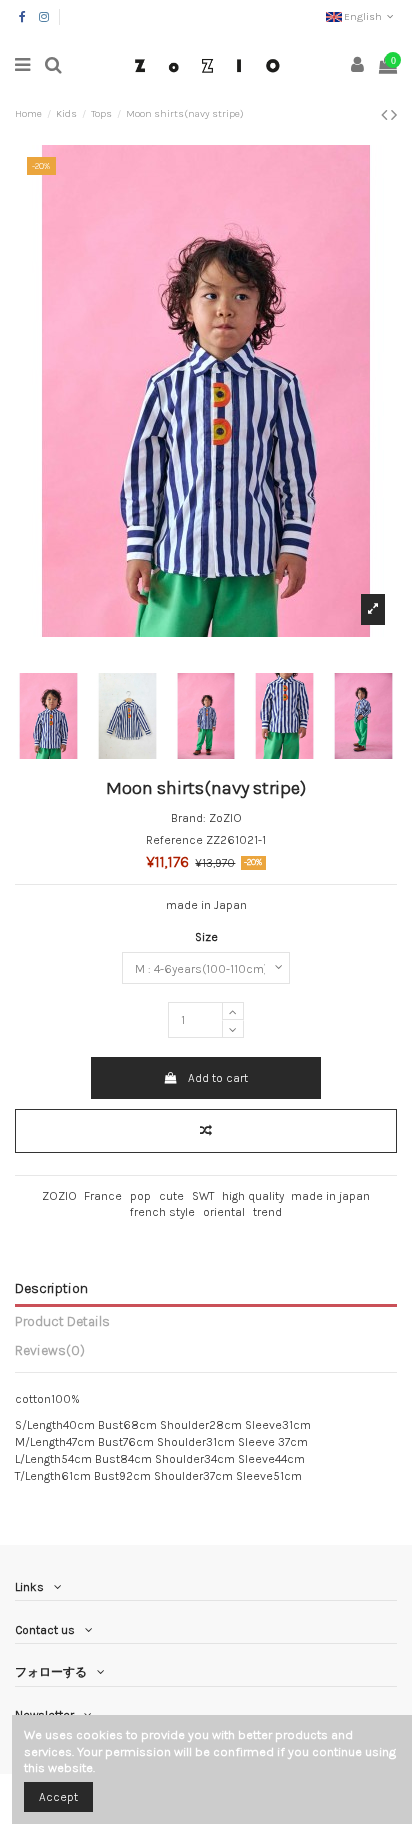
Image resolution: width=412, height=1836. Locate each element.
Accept (58, 1797)
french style (162, 1212)
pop (140, 1196)
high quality (253, 1196)
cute (171, 1196)
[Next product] (394, 115)
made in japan (330, 1196)
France (103, 1196)
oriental (224, 1212)
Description (51, 1288)
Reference (174, 840)
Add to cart (218, 1078)
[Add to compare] (206, 1131)
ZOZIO (59, 1196)
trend (267, 1212)
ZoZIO (225, 818)
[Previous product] (386, 115)
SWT (203, 1196)
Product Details (62, 1321)
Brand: (188, 818)
